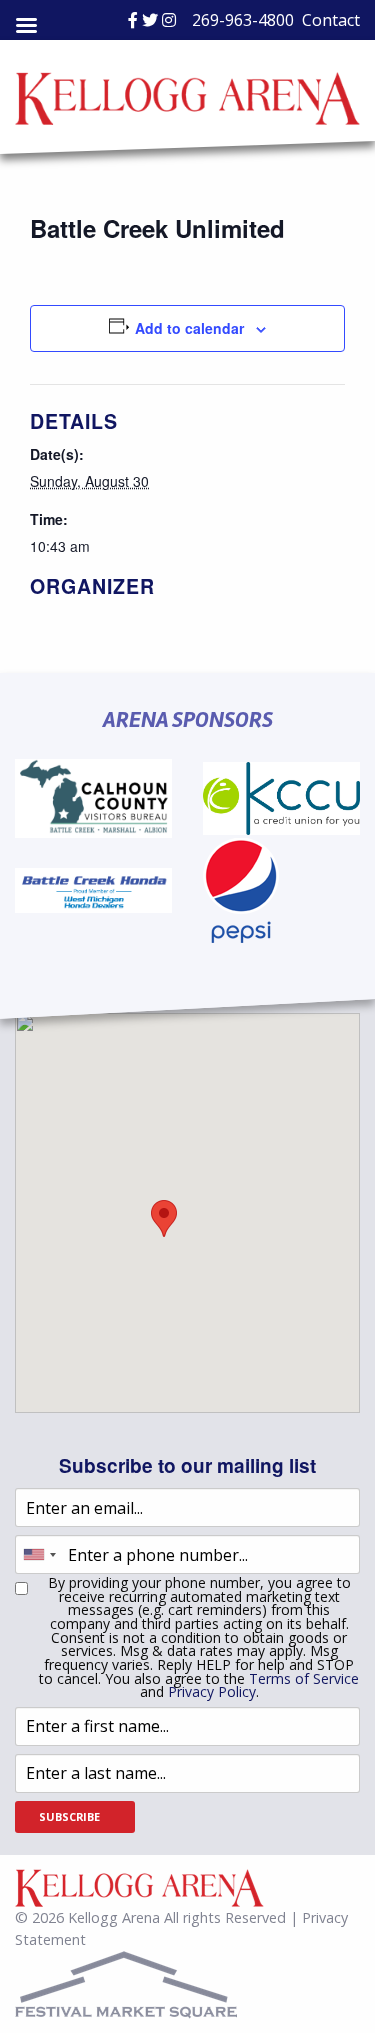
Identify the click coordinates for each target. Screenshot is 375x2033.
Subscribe (69, 1816)
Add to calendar (189, 328)
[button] (164, 1218)
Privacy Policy (212, 1691)
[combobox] (39, 1554)
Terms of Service (304, 1678)
